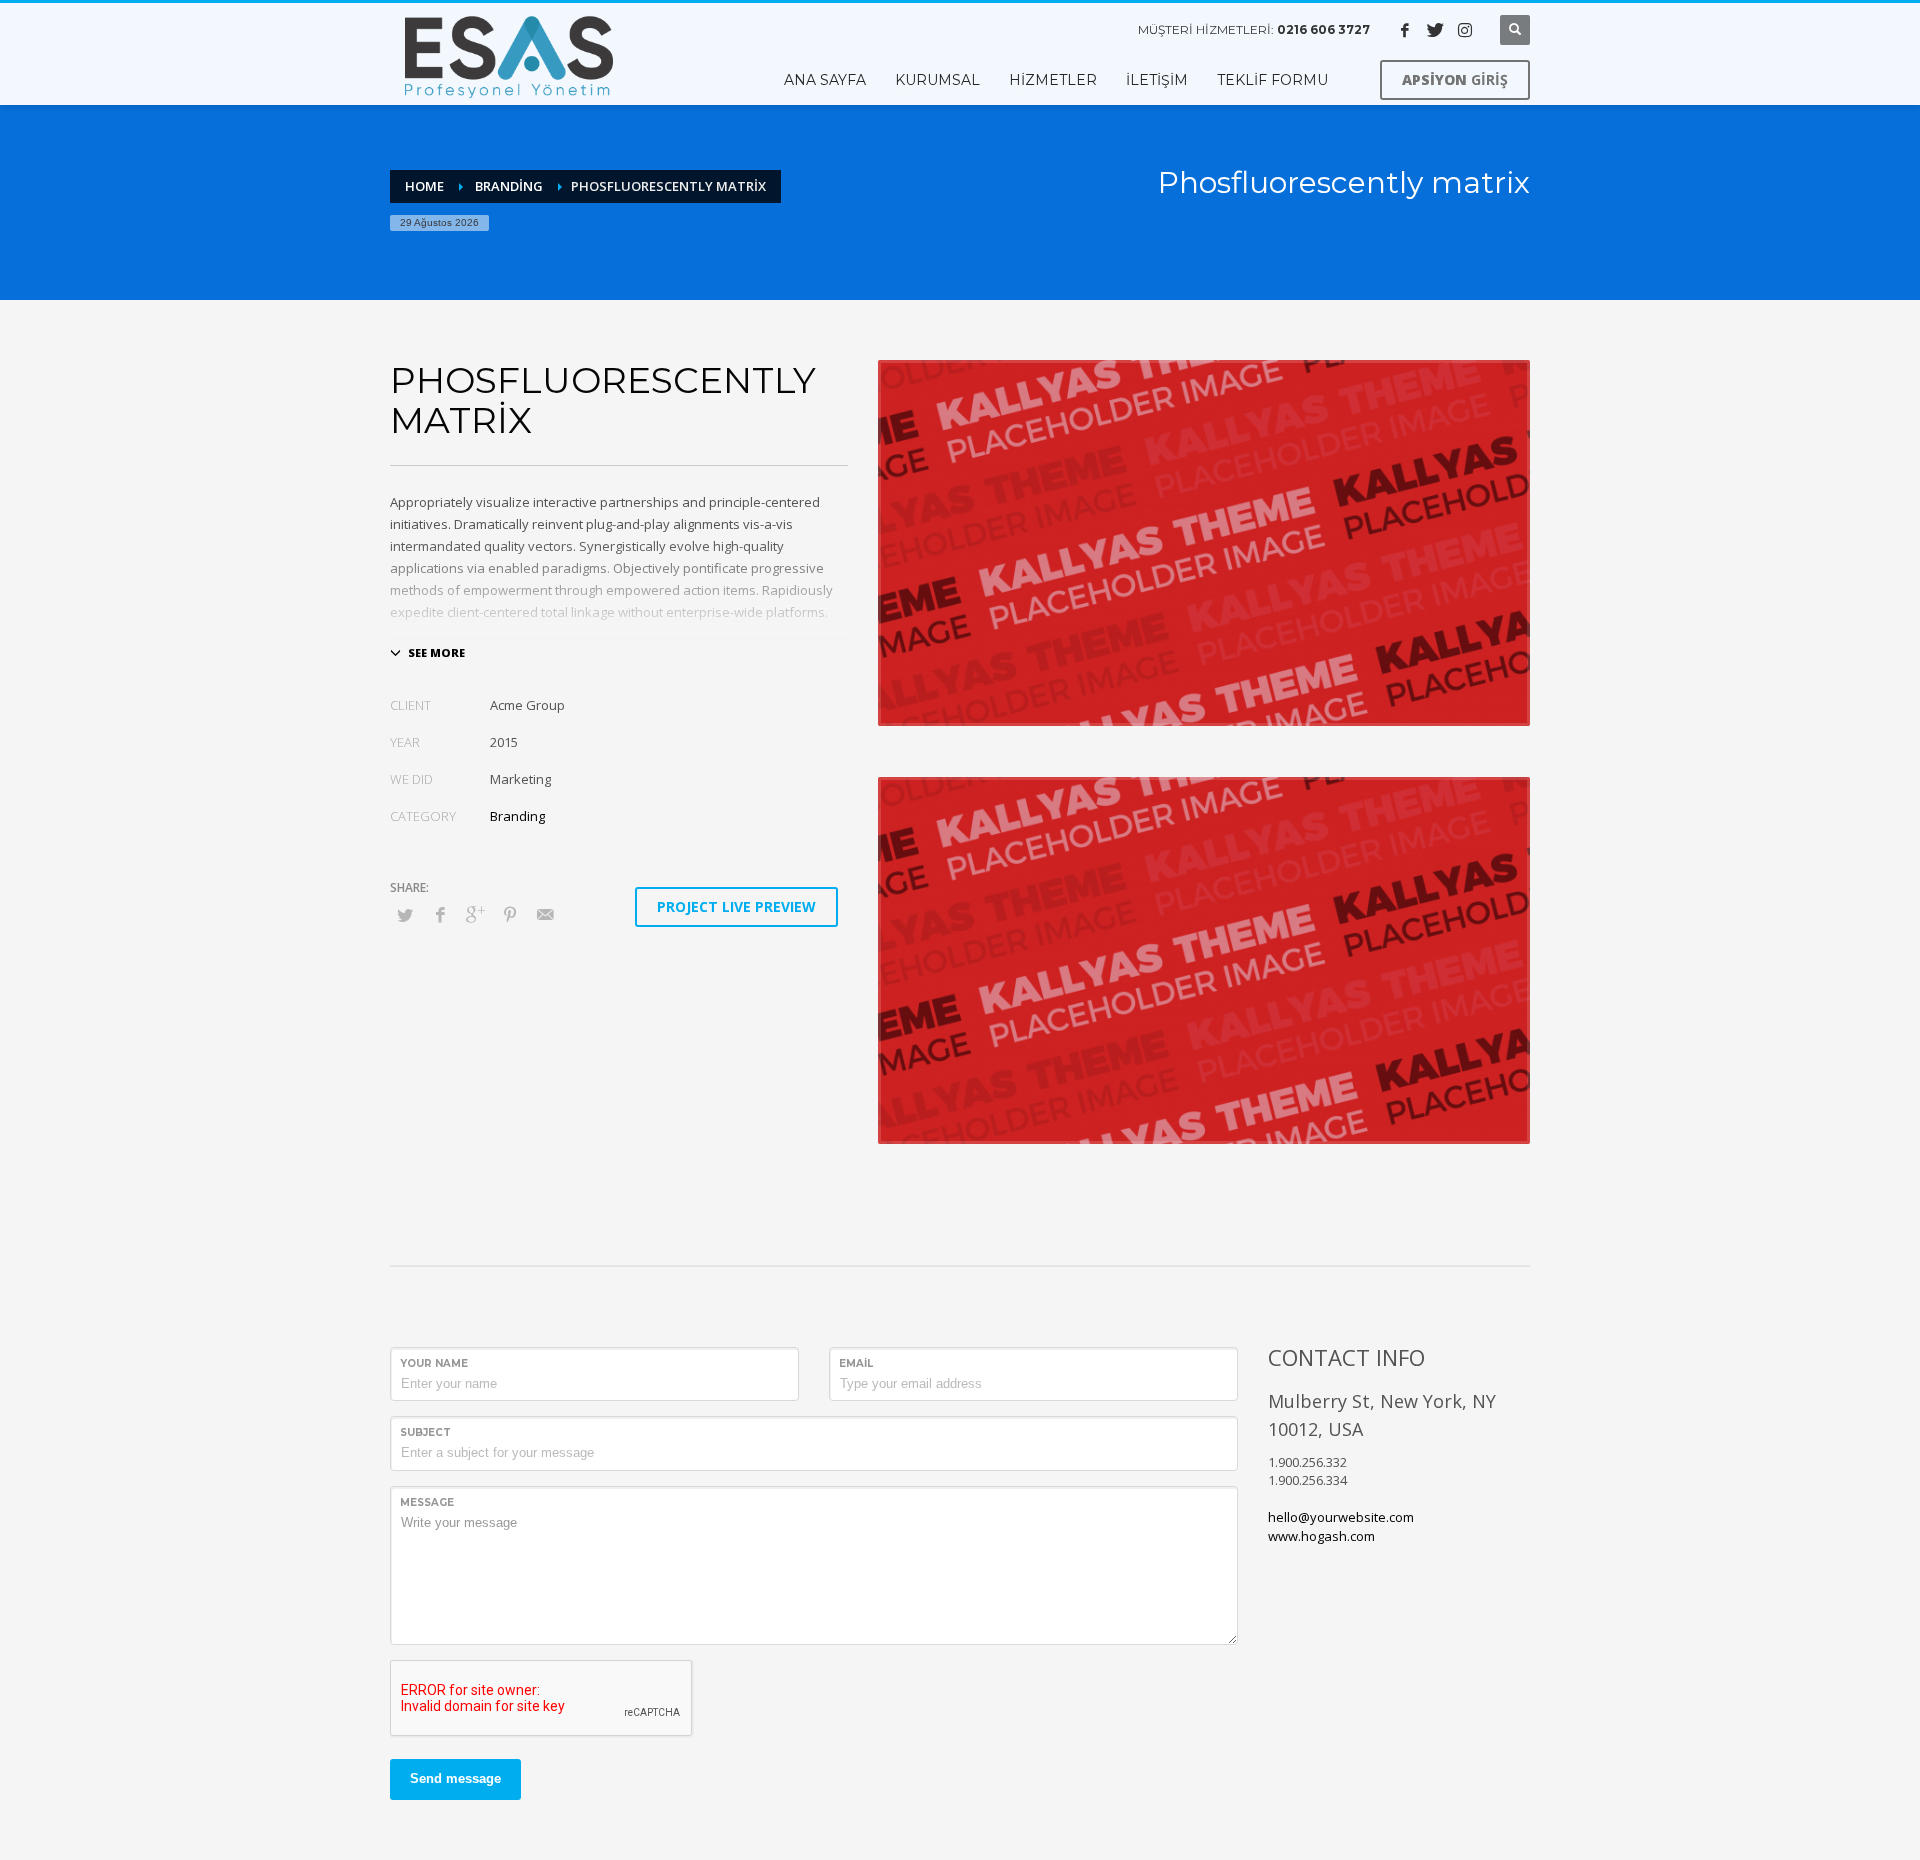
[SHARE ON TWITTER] (405, 915)
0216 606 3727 (1323, 29)
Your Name (434, 1363)
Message (427, 1502)
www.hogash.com (1321, 1536)
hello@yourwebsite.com (1341, 1517)
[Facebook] (1405, 30)
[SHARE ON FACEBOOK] (440, 914)
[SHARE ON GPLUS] (475, 914)
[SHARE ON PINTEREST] (510, 914)
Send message (455, 1778)
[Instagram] (1465, 30)
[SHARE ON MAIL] (545, 914)
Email (856, 1363)
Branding (517, 816)
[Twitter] (1435, 30)
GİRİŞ (1455, 79)
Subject (425, 1432)
